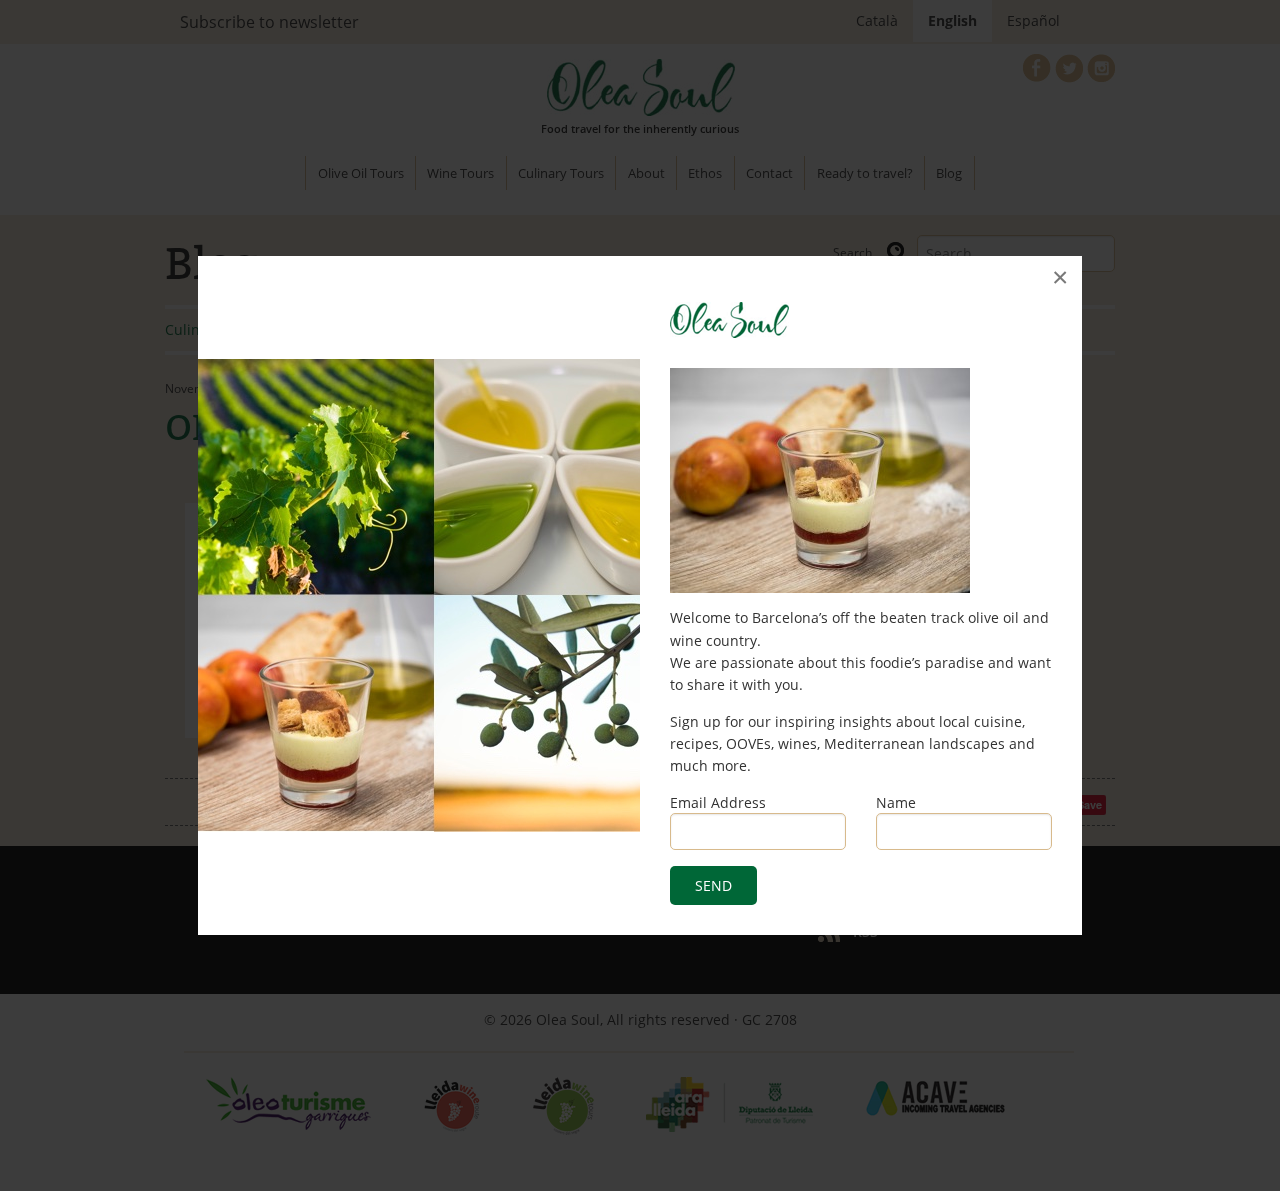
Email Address (718, 802)
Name (896, 802)
